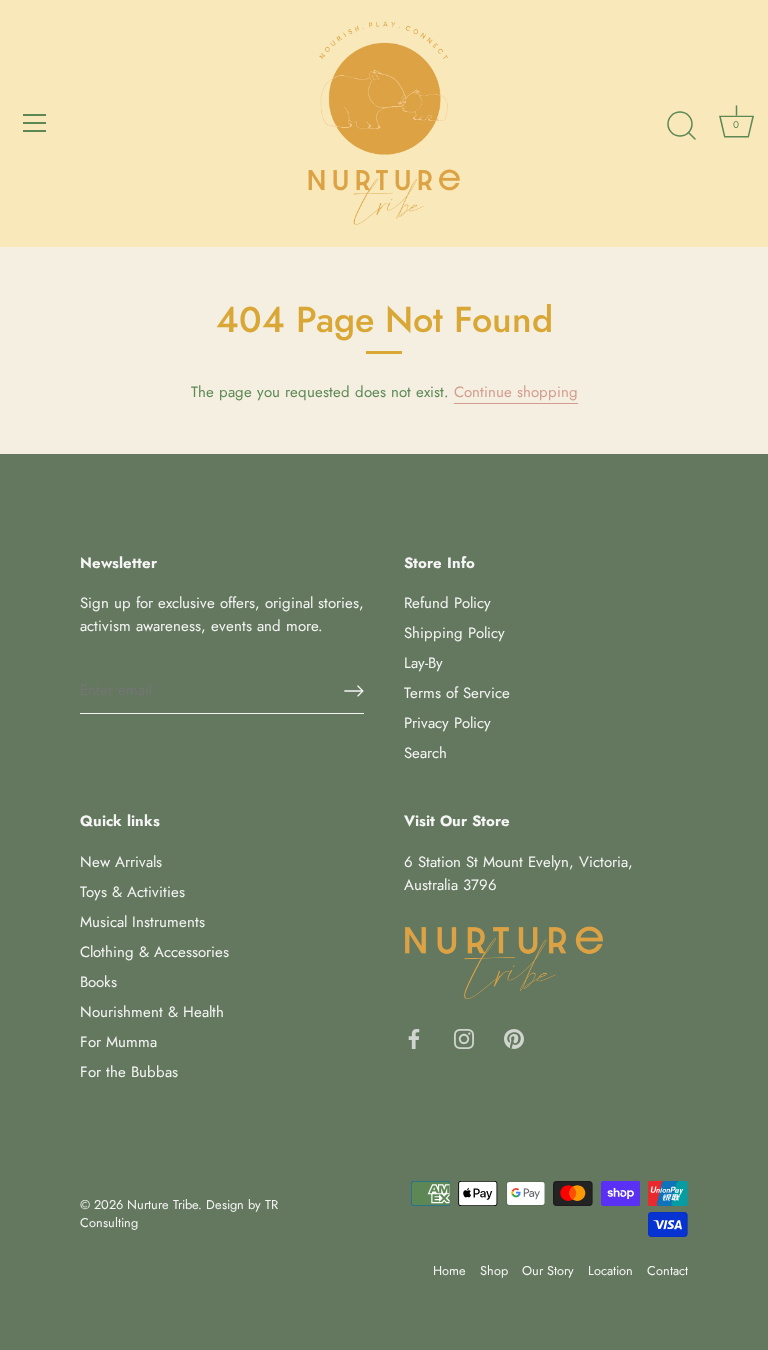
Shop (494, 1270)
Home (449, 1270)
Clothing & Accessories (154, 952)
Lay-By (423, 663)
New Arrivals (121, 862)
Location (610, 1270)
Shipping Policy (454, 633)
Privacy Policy (447, 723)
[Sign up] (354, 691)
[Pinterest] (514, 1037)
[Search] (681, 126)
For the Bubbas (129, 1072)
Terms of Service (457, 693)
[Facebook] (414, 1037)
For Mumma (118, 1042)
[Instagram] (464, 1037)
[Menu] (35, 123)
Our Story (548, 1270)
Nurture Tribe (162, 1204)
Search (425, 753)
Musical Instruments (142, 922)
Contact (667, 1270)
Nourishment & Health (152, 1012)
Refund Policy (447, 603)
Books (98, 982)
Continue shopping (516, 392)
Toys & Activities (132, 892)
